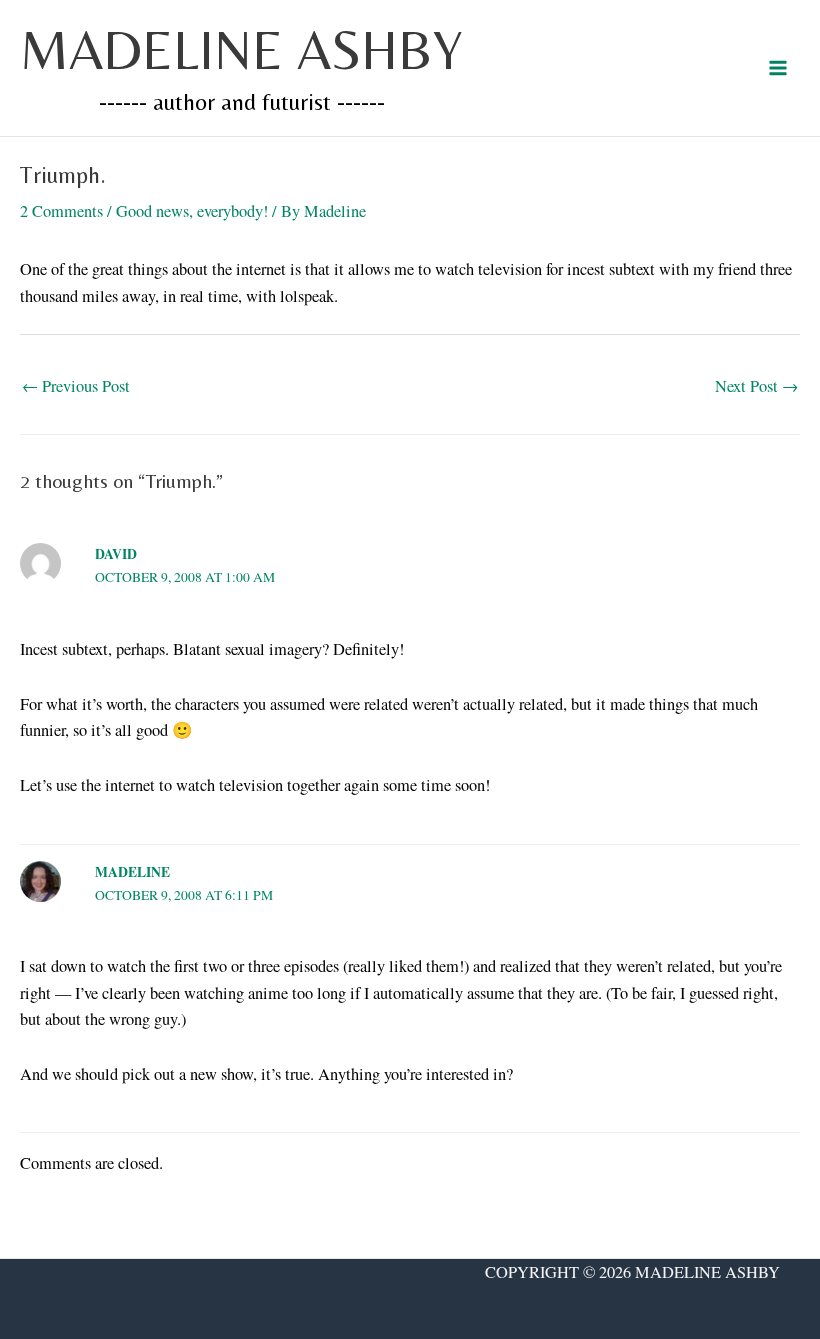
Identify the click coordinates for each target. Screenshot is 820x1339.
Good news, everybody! (192, 211)
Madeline (132, 872)
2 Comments (61, 211)
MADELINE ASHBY (241, 49)
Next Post (756, 386)
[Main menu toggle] (777, 68)
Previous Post (76, 386)
